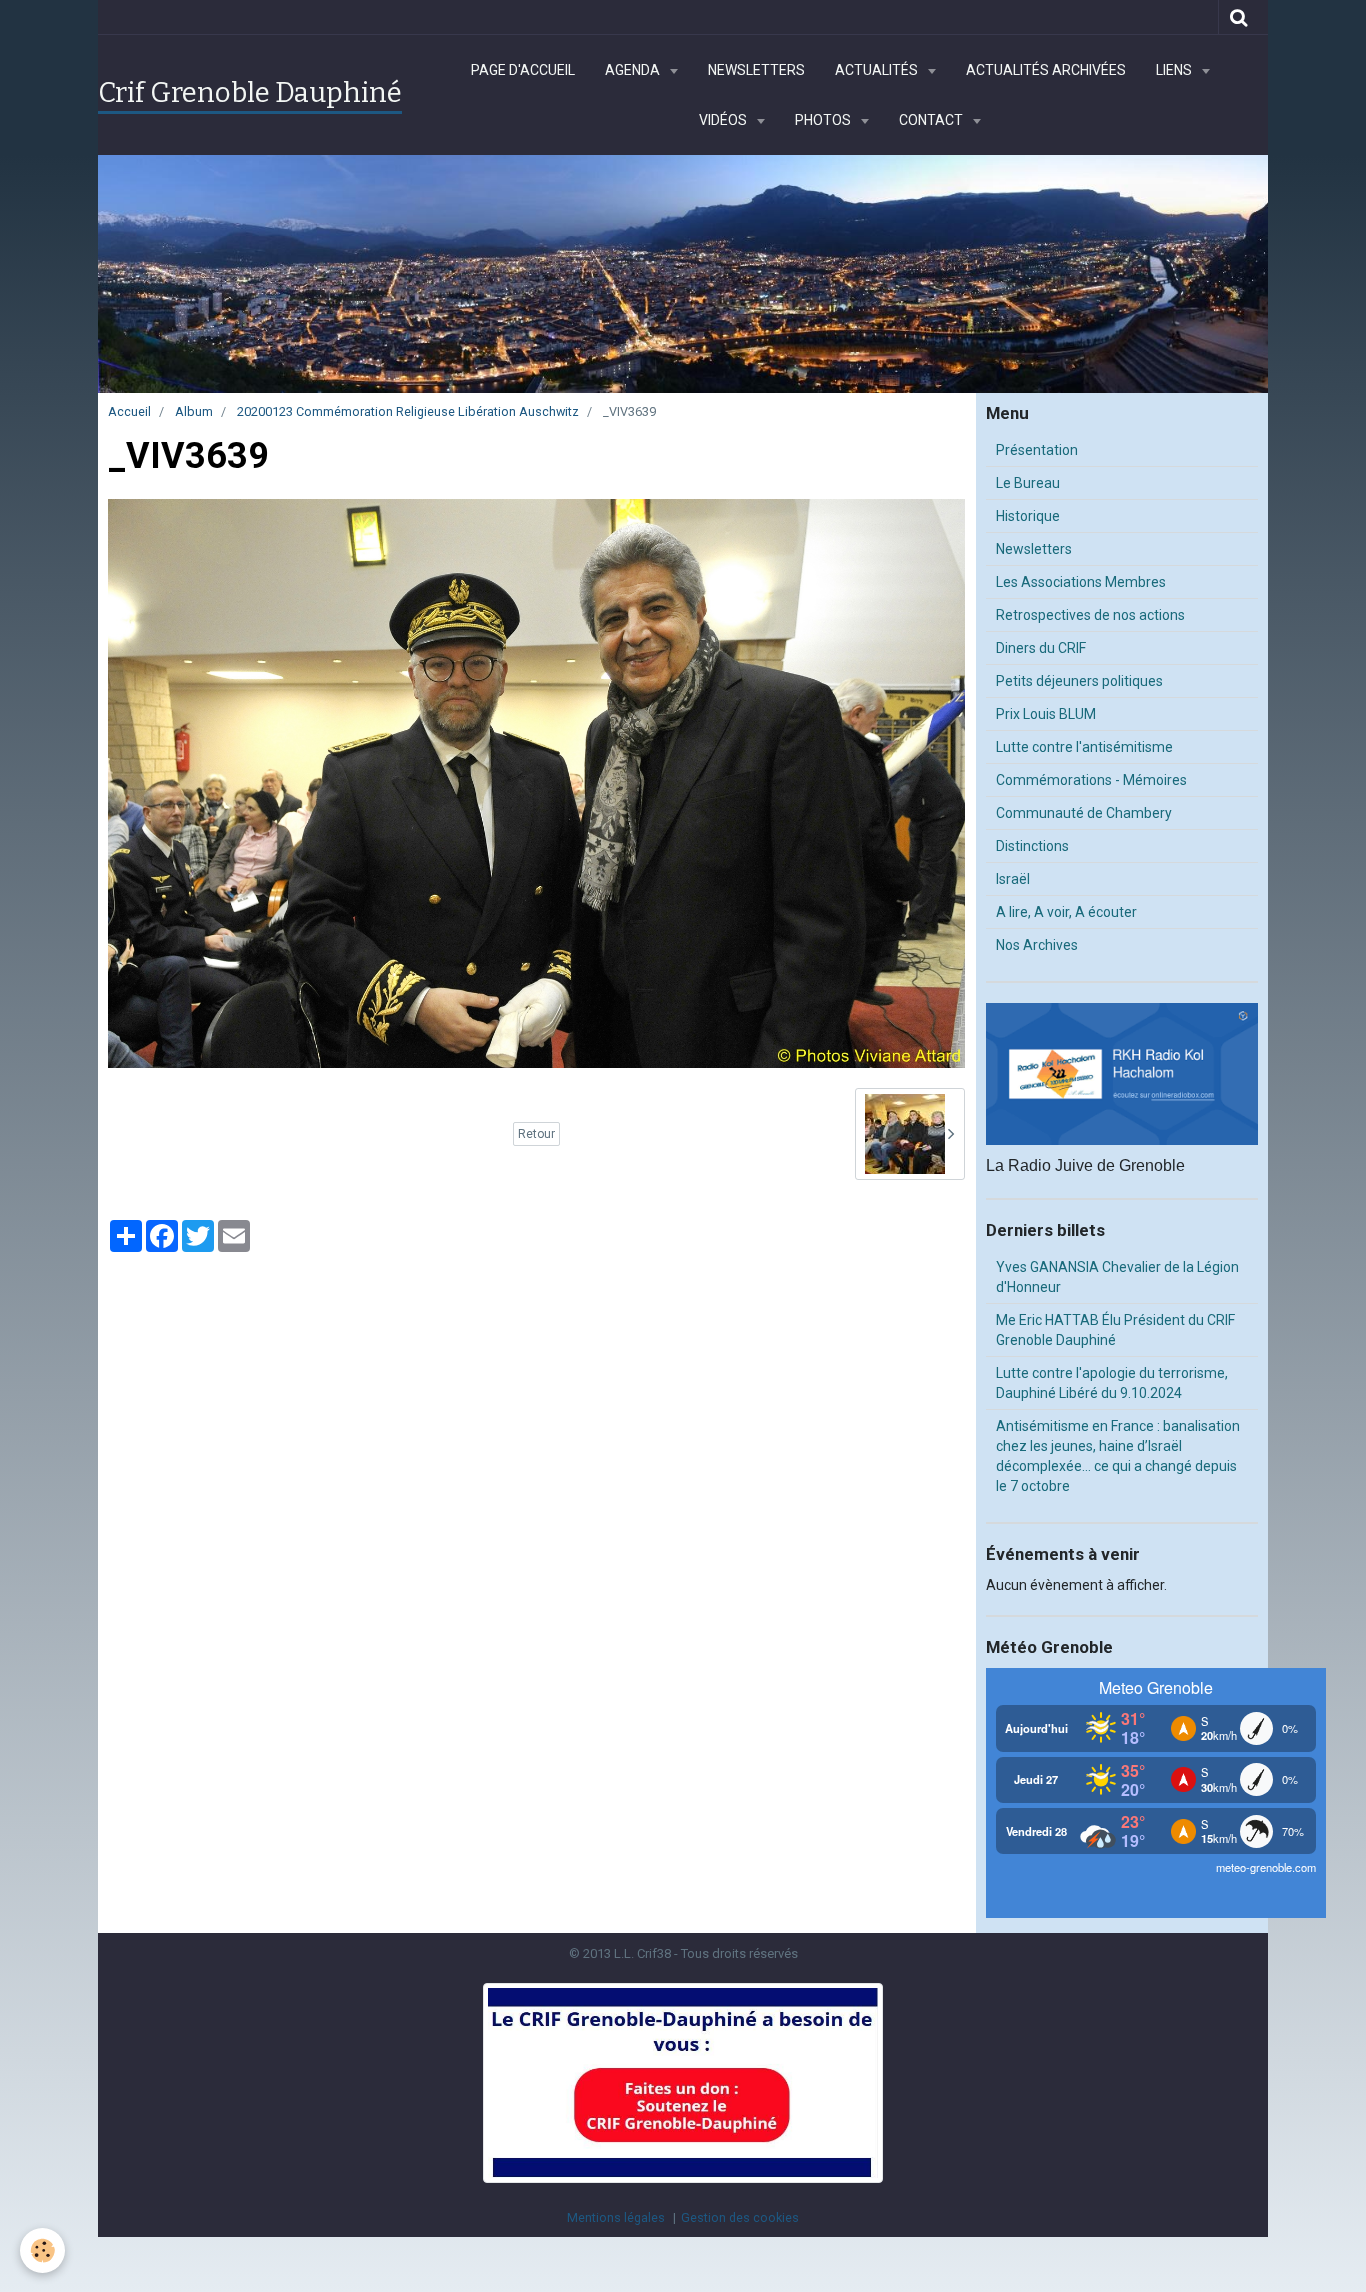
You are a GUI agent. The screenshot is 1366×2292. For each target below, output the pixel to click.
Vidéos (724, 120)
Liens (1175, 70)
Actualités (878, 70)
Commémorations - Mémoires (1091, 780)
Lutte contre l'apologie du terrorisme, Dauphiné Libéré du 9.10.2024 (1112, 1383)
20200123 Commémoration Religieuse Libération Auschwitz (408, 411)
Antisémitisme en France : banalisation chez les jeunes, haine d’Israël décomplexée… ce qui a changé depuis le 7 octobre (1118, 1456)
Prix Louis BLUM (1046, 714)
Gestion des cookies (740, 2217)
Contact (932, 120)
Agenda (634, 70)
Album (194, 411)
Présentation (1037, 450)
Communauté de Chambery (1084, 813)
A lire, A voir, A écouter (1066, 912)
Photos (824, 120)
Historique (1028, 516)
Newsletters (756, 70)
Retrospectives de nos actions (1090, 615)
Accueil (129, 411)
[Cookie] (42, 2250)
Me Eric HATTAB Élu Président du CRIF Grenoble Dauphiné (1115, 1330)
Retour (536, 1134)
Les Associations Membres (1081, 582)
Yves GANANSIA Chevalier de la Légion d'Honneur (1117, 1277)
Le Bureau (1028, 483)
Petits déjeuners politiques (1079, 681)
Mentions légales (616, 2217)
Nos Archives (1037, 945)
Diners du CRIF (1041, 648)
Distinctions (1032, 846)
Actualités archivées (1046, 70)
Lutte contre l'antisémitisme (1084, 747)
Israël (1013, 879)
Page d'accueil (523, 70)
